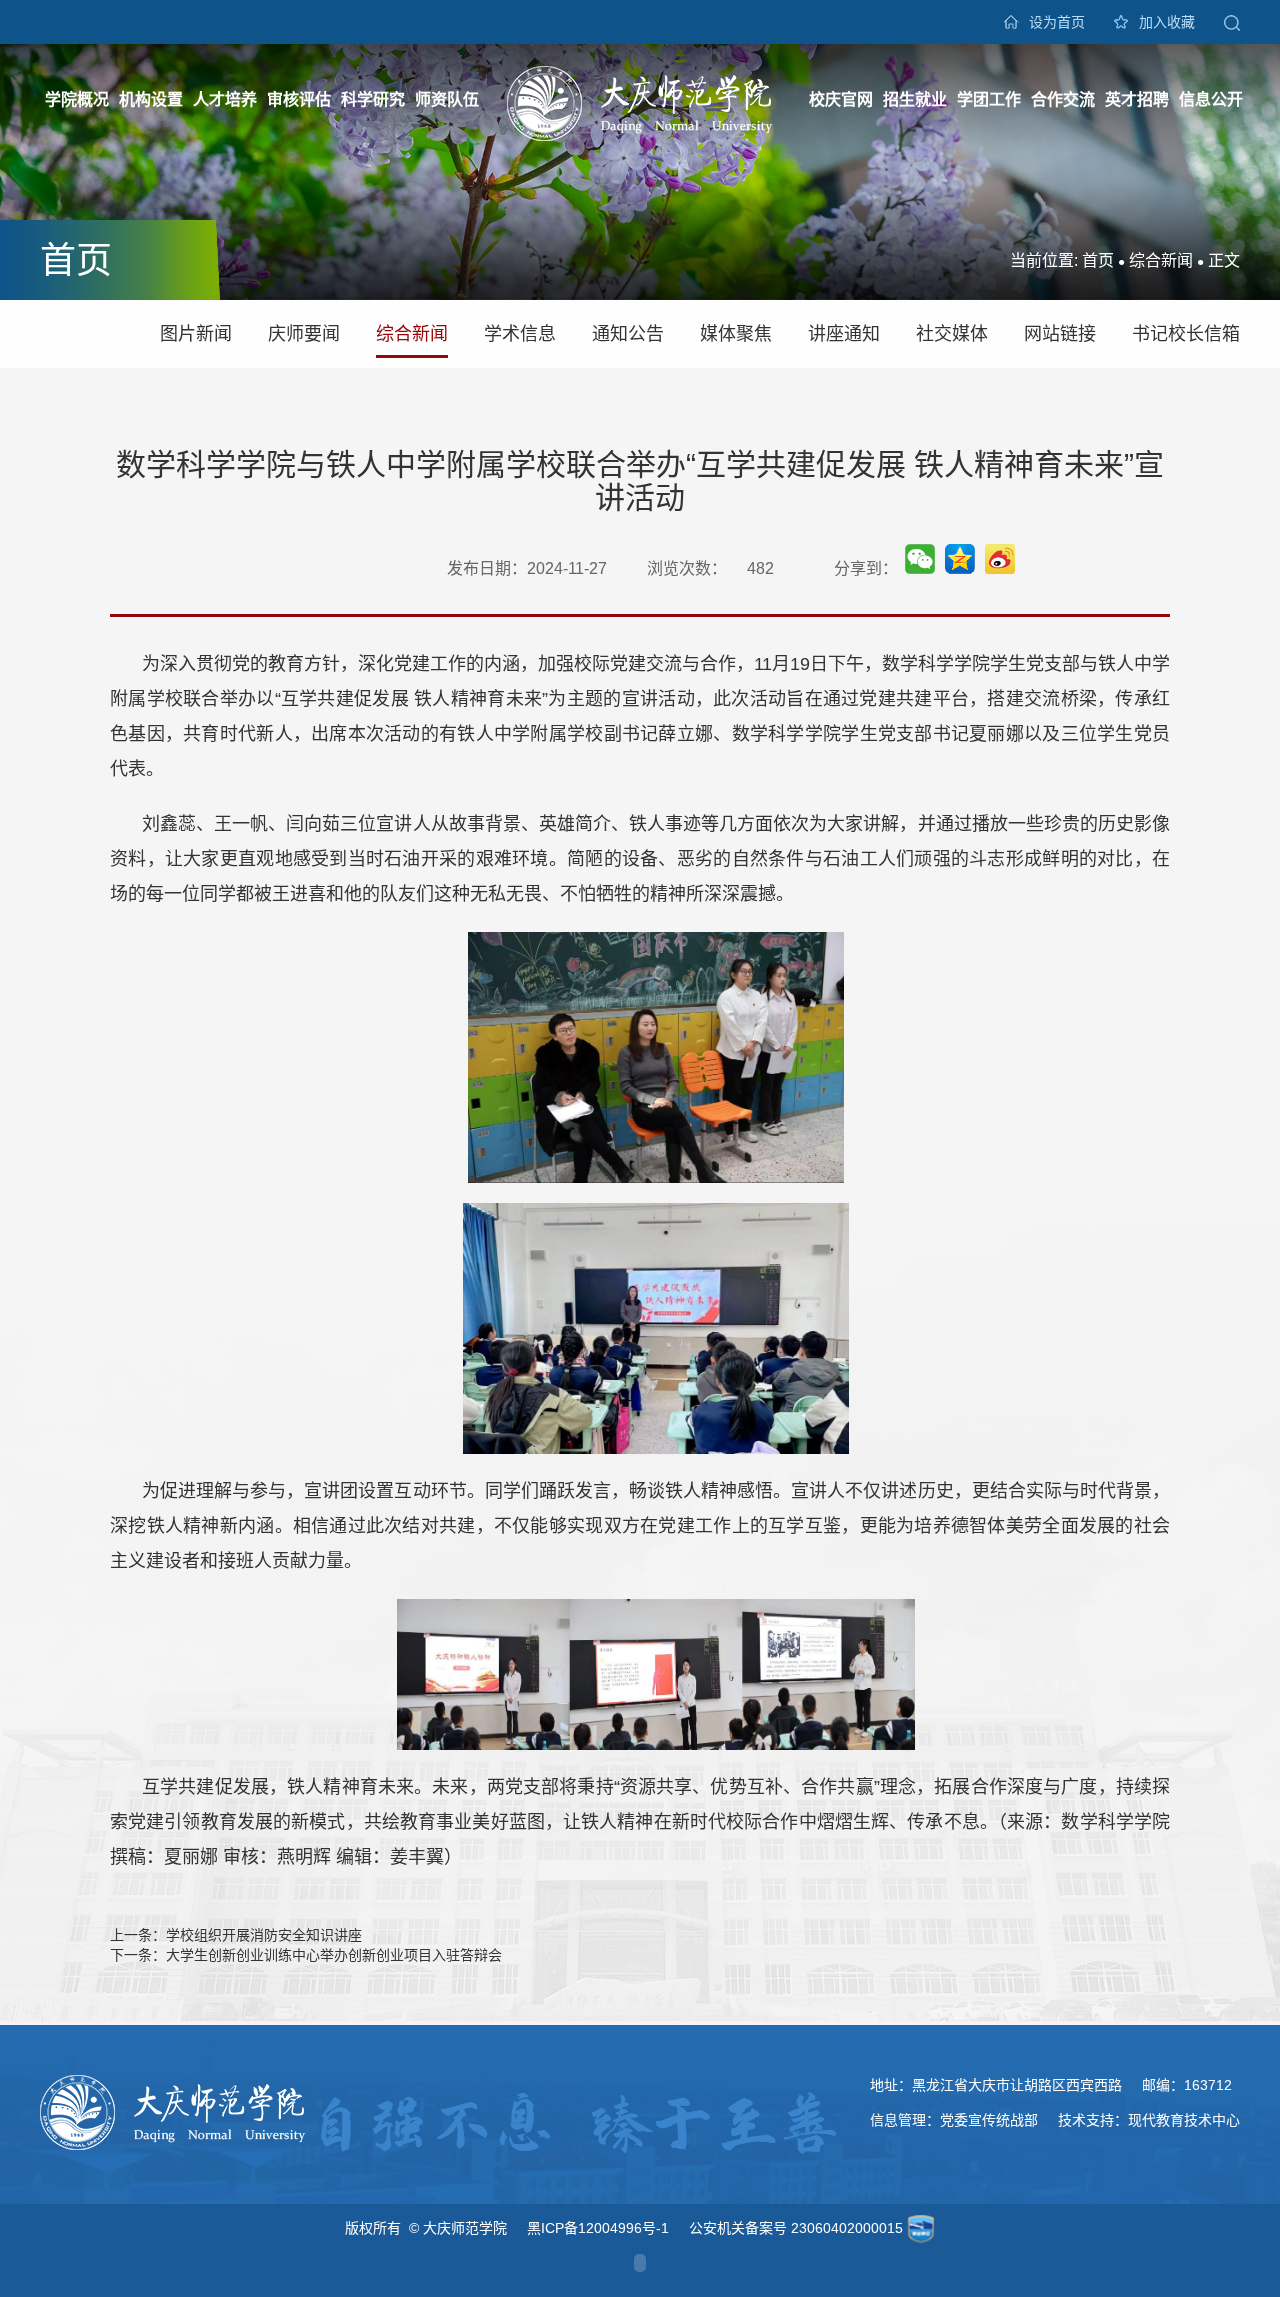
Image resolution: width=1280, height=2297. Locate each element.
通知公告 (628, 334)
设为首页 (1057, 22)
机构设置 (151, 99)
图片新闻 (196, 334)
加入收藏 (1167, 22)
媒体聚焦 (736, 334)
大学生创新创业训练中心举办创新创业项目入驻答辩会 (334, 1955)
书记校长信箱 (1186, 334)
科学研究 (373, 99)
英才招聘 (1137, 99)
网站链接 (1060, 334)
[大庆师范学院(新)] (640, 102)
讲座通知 (844, 334)
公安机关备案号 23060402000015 (796, 2228)
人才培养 (225, 99)
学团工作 (989, 99)
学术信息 (520, 334)
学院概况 (77, 99)
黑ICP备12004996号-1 (598, 2228)
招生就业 (915, 99)
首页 (1098, 260)
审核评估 (299, 99)
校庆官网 (841, 99)
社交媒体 (952, 334)
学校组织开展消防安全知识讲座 (264, 1935)
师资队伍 (447, 99)
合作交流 (1063, 99)
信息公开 (1211, 99)
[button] (1232, 22)
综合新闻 (1161, 260)
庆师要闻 (304, 334)
